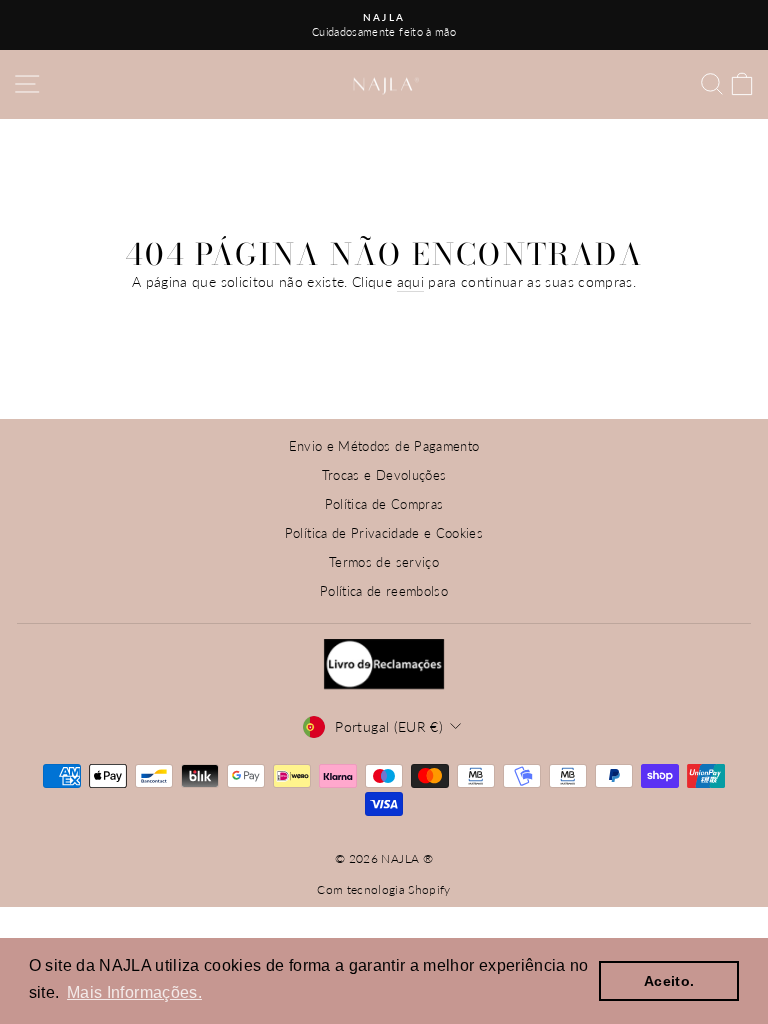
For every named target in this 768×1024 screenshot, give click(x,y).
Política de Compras (384, 504)
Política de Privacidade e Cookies (384, 533)
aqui (410, 281)
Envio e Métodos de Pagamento (384, 446)
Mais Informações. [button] (134, 992)
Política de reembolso (384, 591)
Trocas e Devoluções (384, 475)
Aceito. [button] (669, 981)
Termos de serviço (384, 562)
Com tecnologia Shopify (384, 889)
